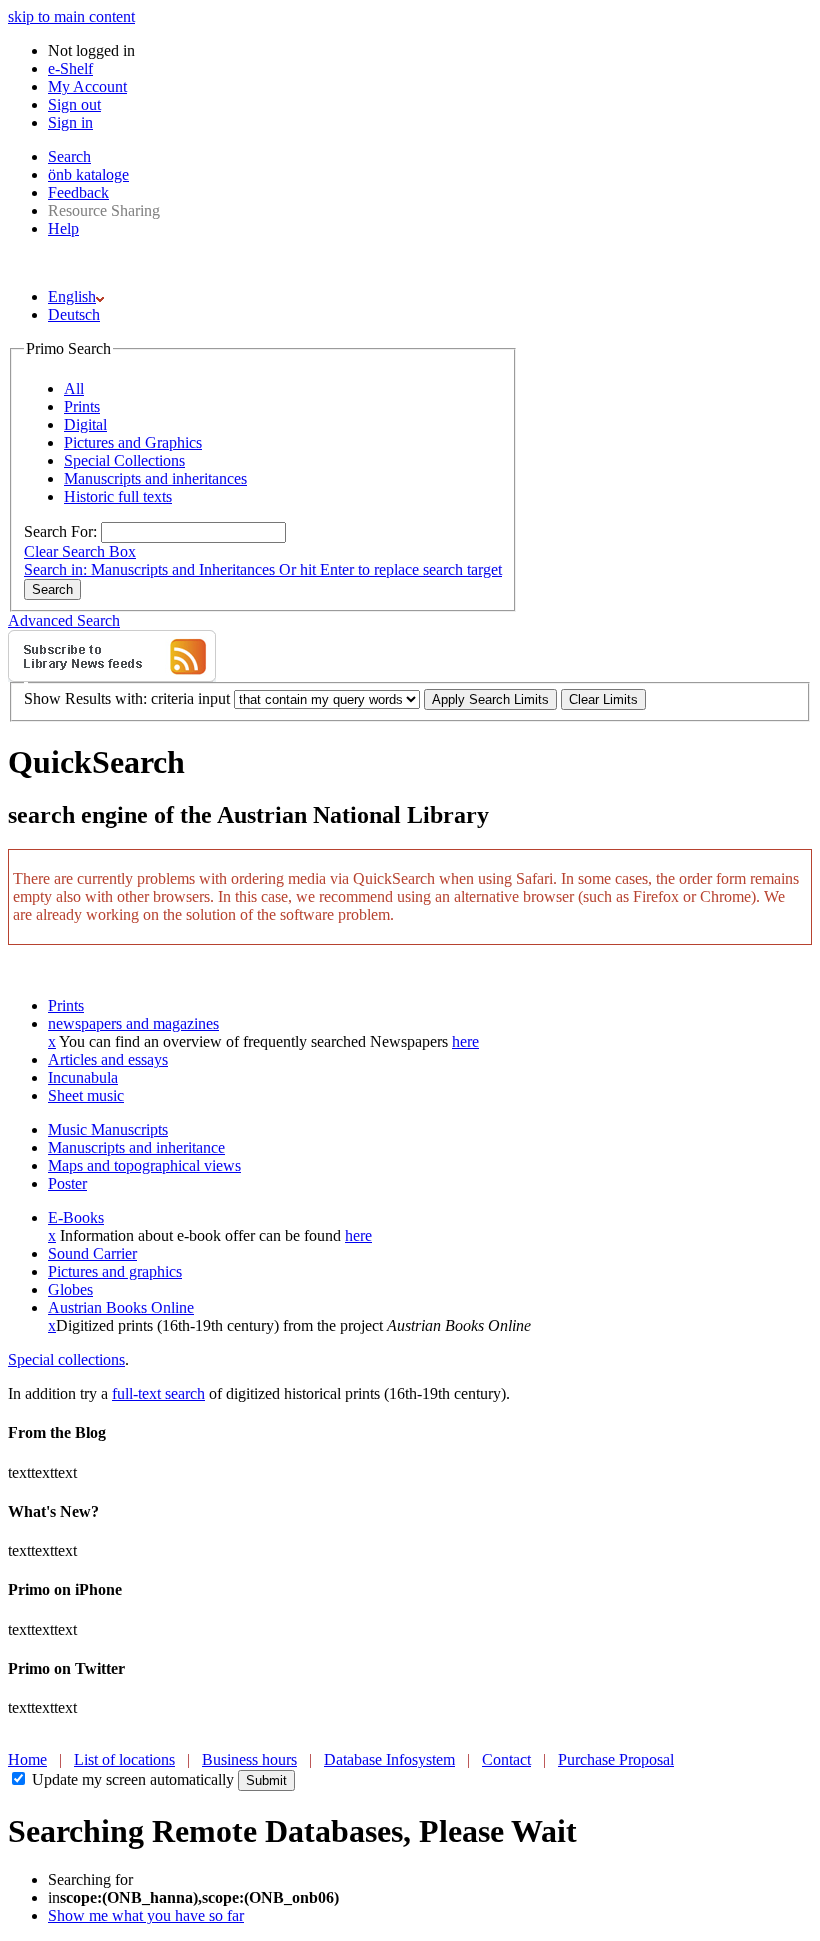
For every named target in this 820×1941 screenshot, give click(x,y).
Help (63, 228)
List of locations (124, 1759)
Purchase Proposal (616, 1759)
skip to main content (71, 16)
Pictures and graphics (115, 1271)
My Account (87, 86)
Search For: (60, 531)
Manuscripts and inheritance (136, 1147)
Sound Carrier (92, 1253)
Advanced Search (64, 620)
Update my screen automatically (133, 1779)
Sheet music (86, 1095)
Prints (66, 1005)
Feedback (78, 192)
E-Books (76, 1217)
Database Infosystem (389, 1759)
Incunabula (83, 1077)
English (72, 296)
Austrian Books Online (121, 1307)
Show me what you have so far (146, 1915)
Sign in (70, 122)
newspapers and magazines (133, 1023)
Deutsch (74, 314)
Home (27, 1759)
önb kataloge (88, 174)
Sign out (74, 104)
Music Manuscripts (108, 1129)
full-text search (158, 1393)
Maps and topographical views (144, 1165)
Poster (67, 1183)
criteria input (190, 698)
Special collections (66, 1359)
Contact (506, 1759)
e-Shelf (70, 68)
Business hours (249, 1759)
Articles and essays (108, 1059)
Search (69, 156)
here (465, 1041)
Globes (70, 1289)
